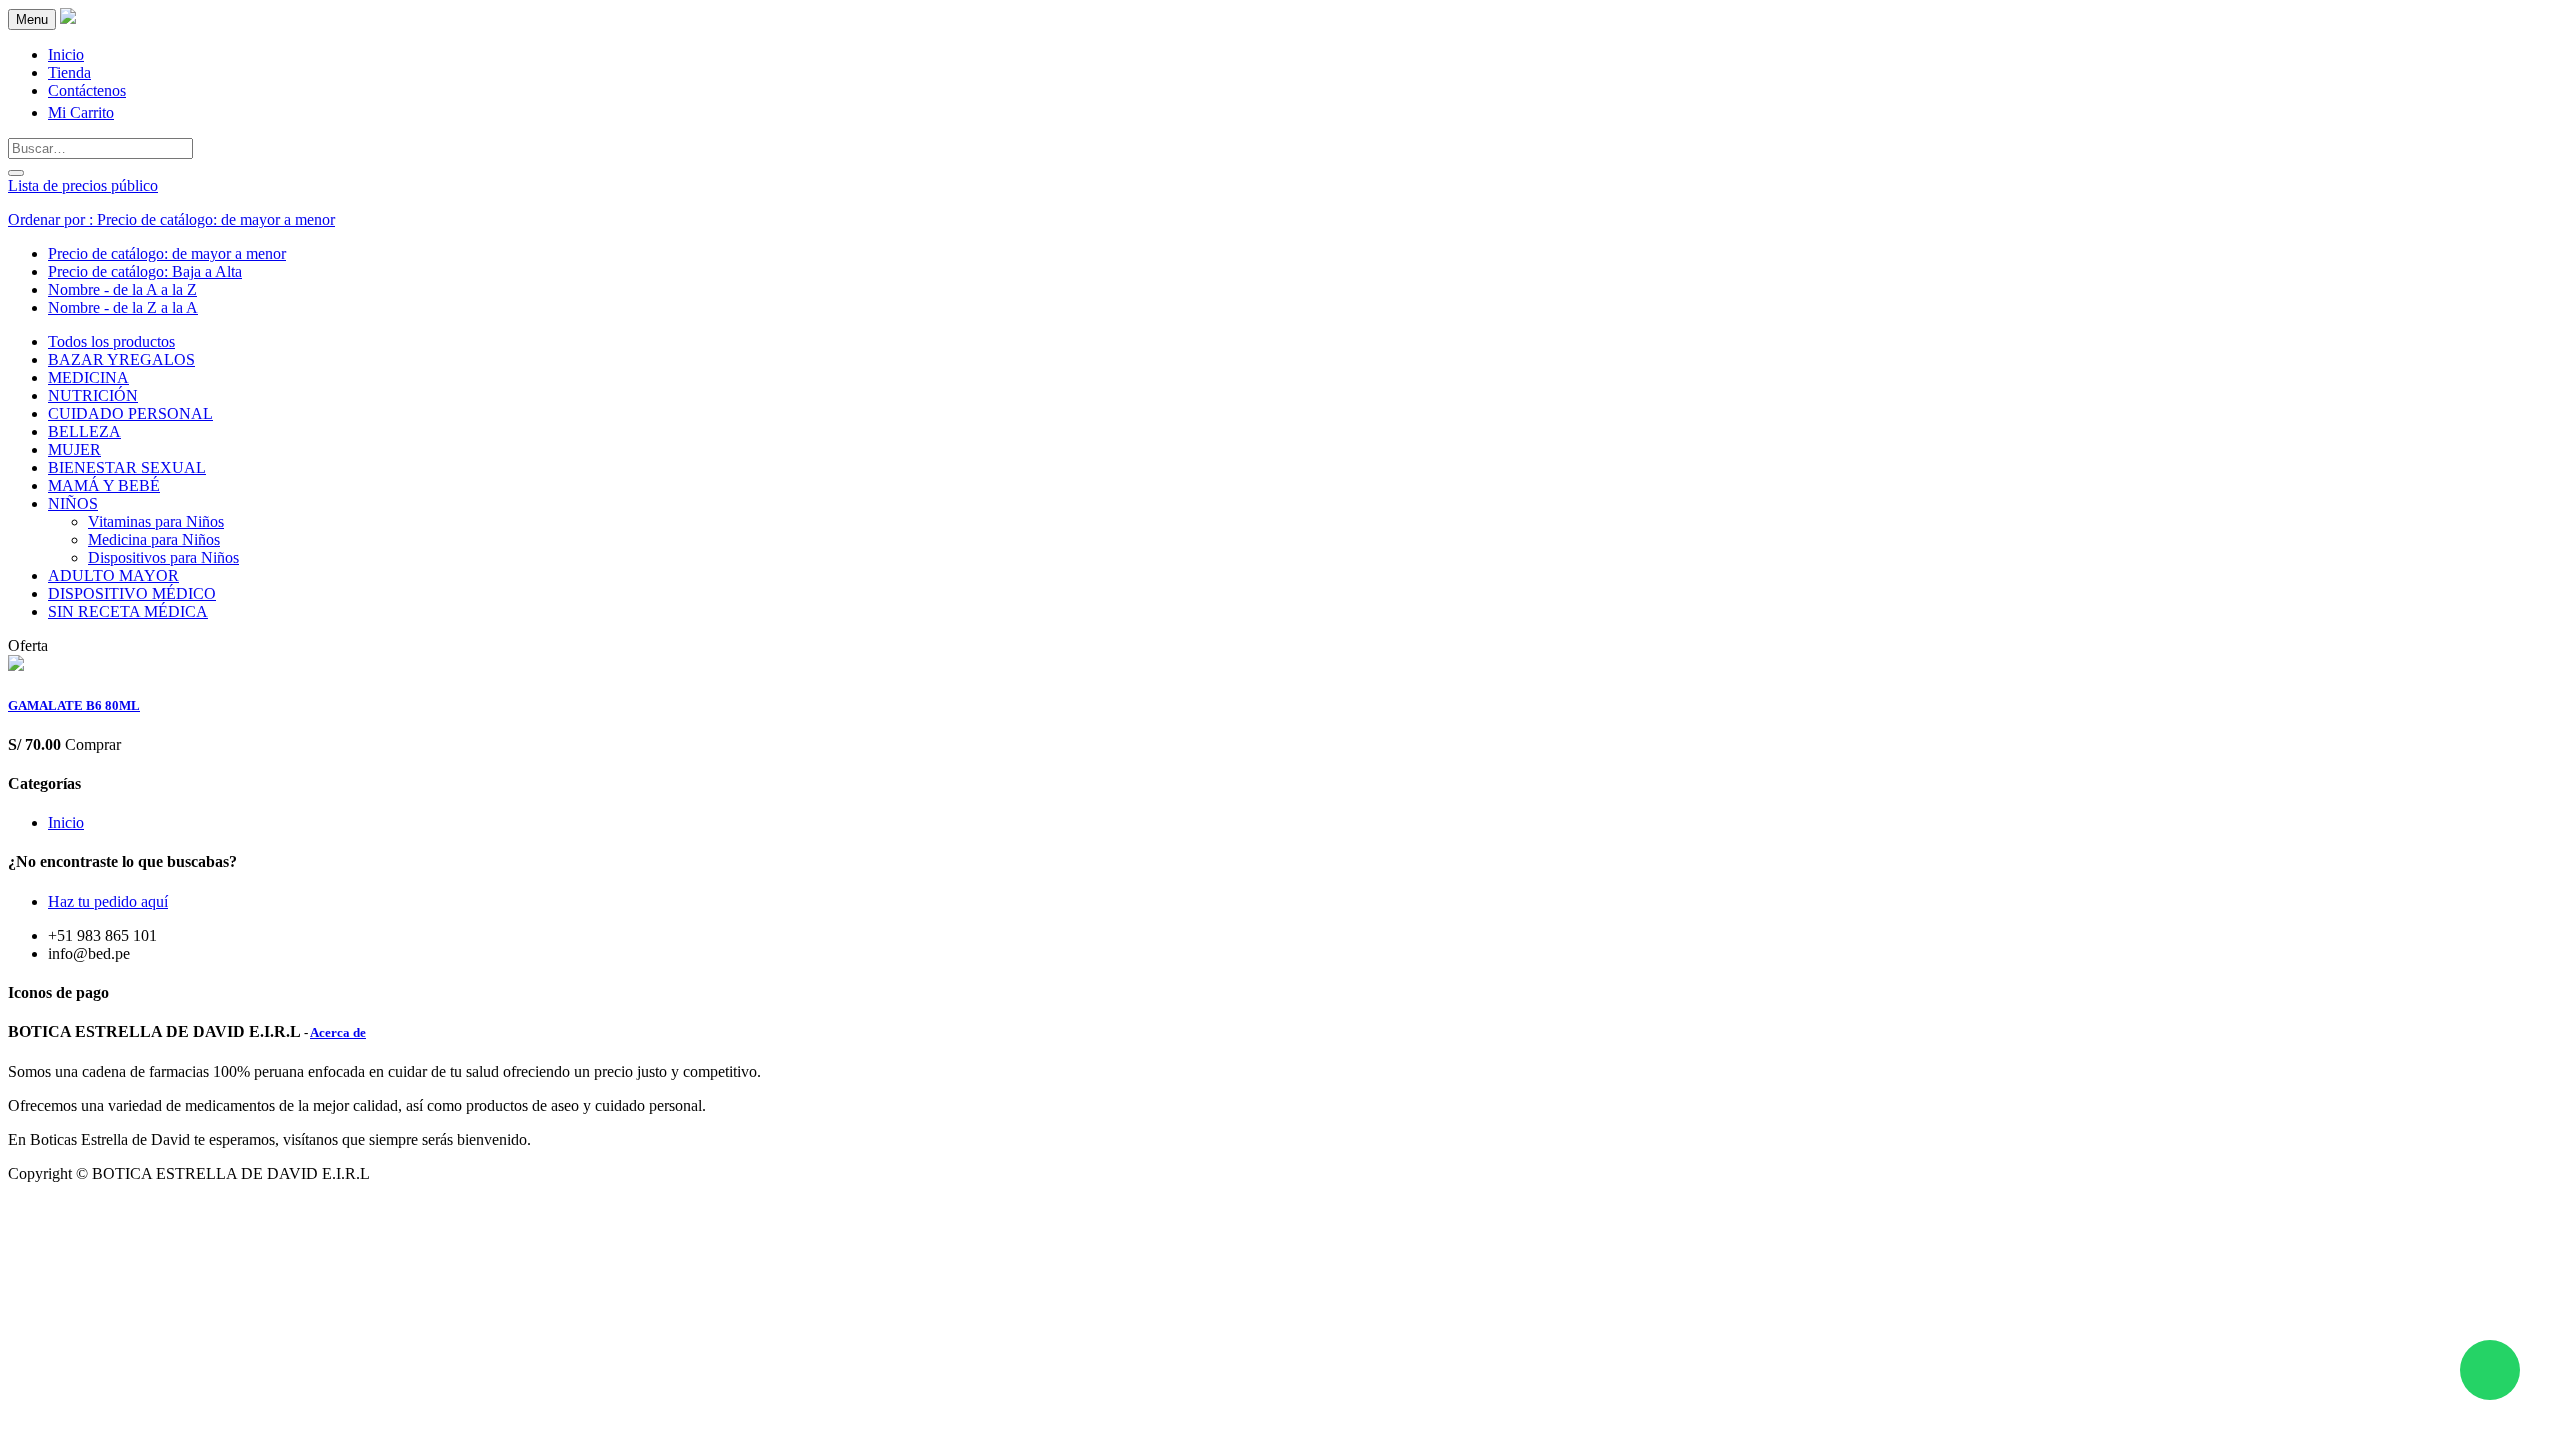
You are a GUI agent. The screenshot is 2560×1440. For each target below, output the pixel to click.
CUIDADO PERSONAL (130, 413)
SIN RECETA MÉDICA (128, 611)
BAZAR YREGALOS (121, 359)
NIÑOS (73, 503)
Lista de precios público (83, 185)
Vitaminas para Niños (156, 521)
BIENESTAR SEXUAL (127, 467)
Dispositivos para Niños (163, 557)
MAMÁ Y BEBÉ (104, 485)
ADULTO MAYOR (113, 575)
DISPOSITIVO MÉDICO (132, 593)
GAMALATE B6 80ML (74, 705)
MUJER (74, 449)
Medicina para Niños (154, 539)
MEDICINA (88, 377)
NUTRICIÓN (93, 395)
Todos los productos (111, 341)
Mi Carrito (81, 112)
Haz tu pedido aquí (108, 901)
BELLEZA (84, 431)
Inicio (66, 822)
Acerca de (338, 1032)
